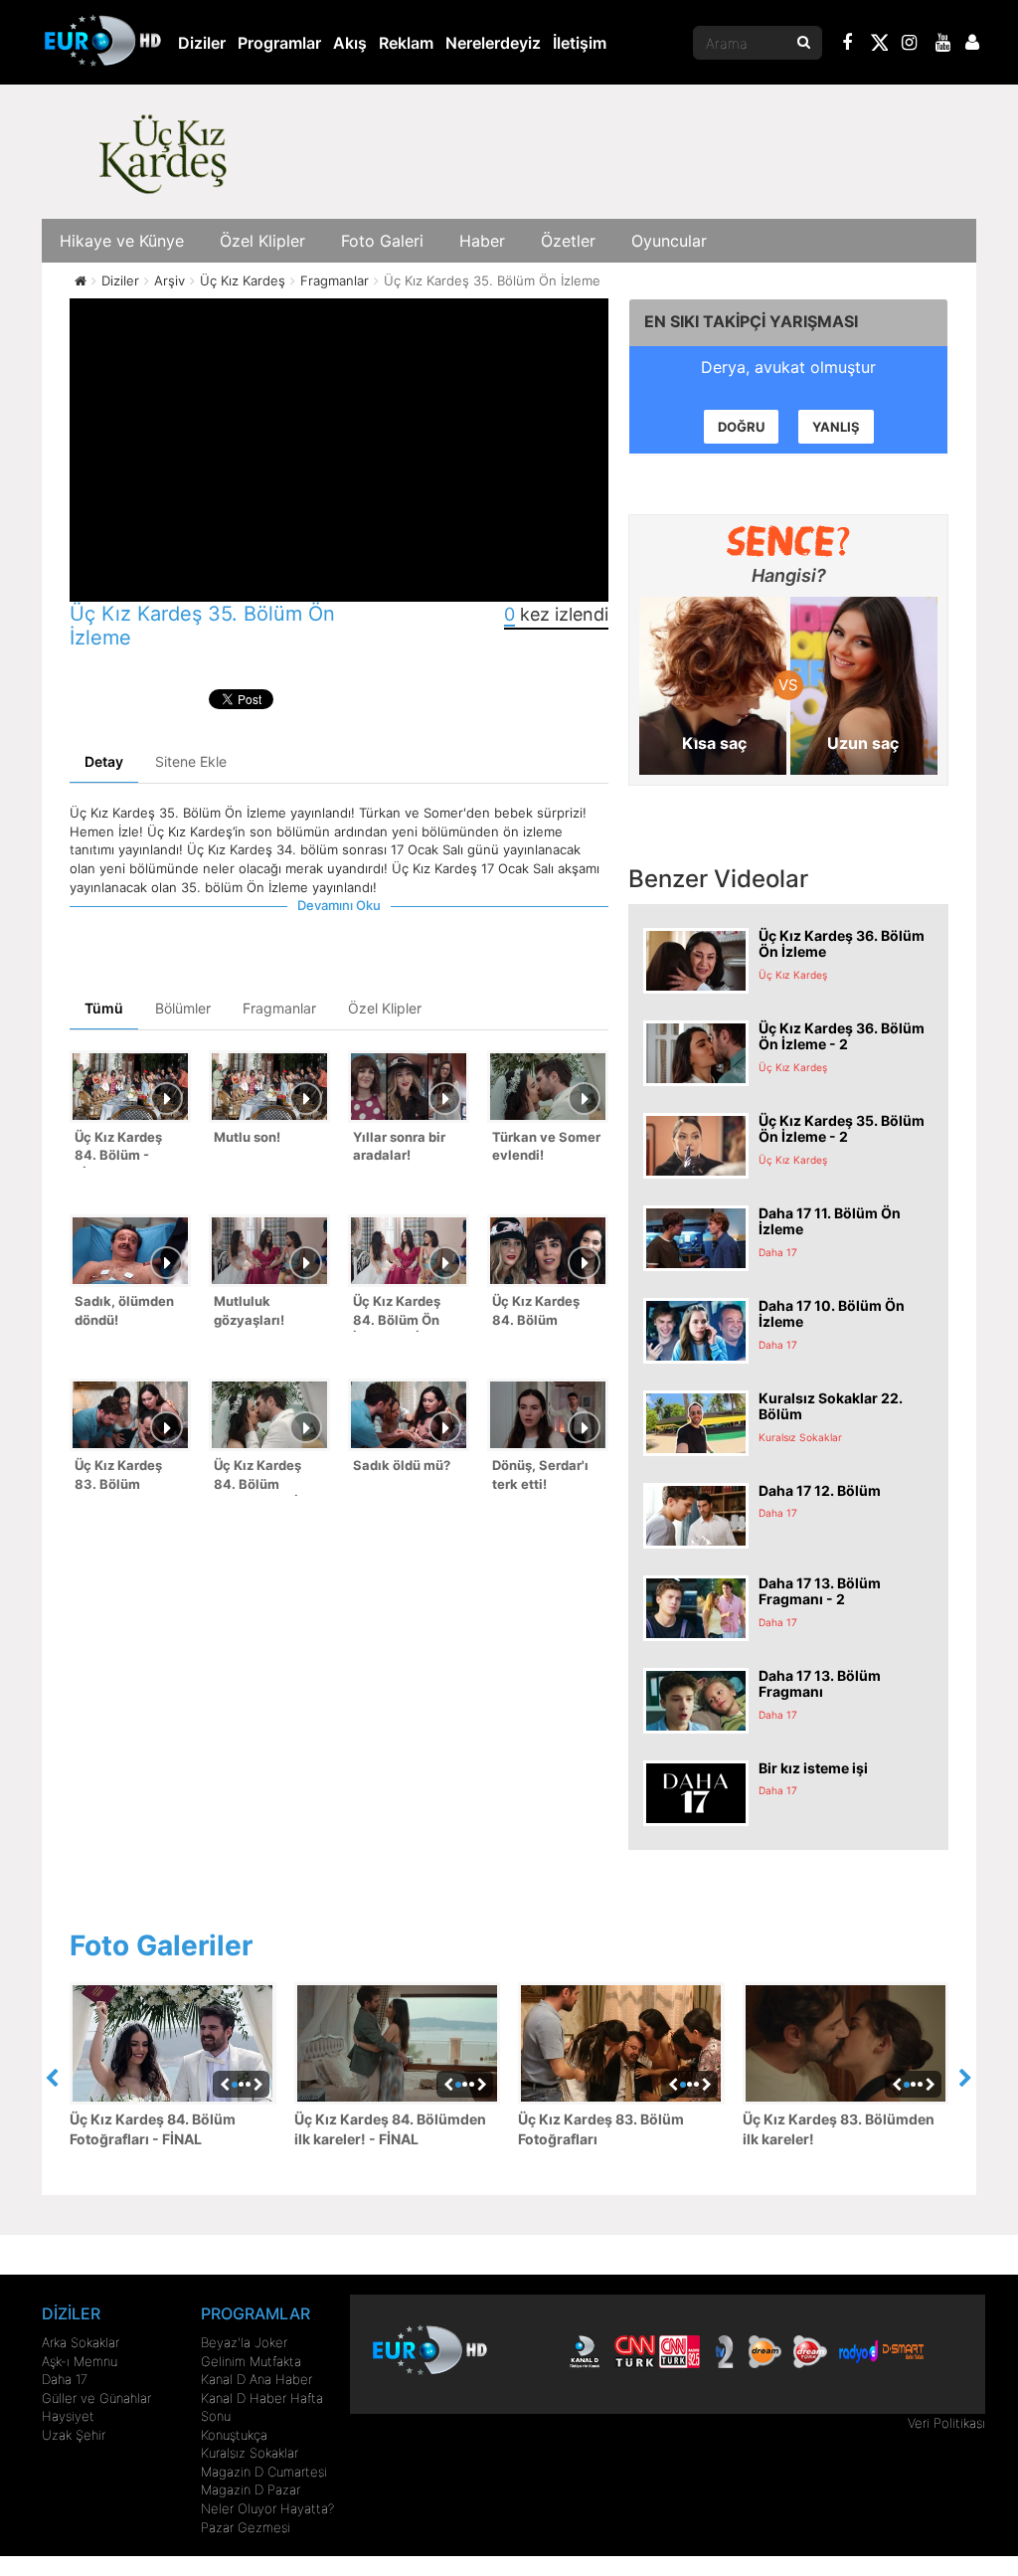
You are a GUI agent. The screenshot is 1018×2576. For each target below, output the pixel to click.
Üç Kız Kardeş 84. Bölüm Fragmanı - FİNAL (269, 1476)
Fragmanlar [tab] (279, 1008)
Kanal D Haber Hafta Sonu (262, 2407)
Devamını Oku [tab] (339, 905)
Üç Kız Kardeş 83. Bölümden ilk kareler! (839, 2129)
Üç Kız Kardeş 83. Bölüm (118, 1474)
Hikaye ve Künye (122, 241)
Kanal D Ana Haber (256, 2379)
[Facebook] (848, 45)
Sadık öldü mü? (402, 1465)
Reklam (406, 43)
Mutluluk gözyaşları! (249, 1310)
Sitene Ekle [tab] (191, 761)
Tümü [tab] (104, 1008)
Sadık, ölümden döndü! (124, 1310)
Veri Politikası (946, 2423)
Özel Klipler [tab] (385, 1008)
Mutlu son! (247, 1137)
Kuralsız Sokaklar (250, 2453)
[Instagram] (910, 45)
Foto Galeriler (161, 1945)
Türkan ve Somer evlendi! (546, 1146)
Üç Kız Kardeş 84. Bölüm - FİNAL (118, 1148)
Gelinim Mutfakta (251, 2361)
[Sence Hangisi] (789, 541)
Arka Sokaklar (81, 2342)
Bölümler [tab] (183, 1008)
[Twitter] (879, 46)
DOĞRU (741, 427)
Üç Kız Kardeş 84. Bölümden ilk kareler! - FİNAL (390, 2129)
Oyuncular (669, 241)
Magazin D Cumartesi (264, 2472)
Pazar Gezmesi (246, 2527)
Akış (350, 43)
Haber (482, 241)
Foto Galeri (382, 241)
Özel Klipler (262, 241)
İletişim (580, 43)
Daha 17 (65, 2379)
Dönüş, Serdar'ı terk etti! (540, 1474)
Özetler (568, 241)
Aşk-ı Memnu (80, 2361)
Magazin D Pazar (251, 2489)
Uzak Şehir (74, 2435)
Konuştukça (234, 2435)
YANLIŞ (836, 427)
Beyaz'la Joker (244, 2342)
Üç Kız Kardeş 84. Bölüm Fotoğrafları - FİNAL (153, 2129)
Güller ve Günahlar (96, 2398)
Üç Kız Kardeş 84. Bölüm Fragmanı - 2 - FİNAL (537, 1312)
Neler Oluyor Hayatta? (267, 2508)
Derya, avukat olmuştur (788, 367)
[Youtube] (943, 45)
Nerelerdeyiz (493, 43)
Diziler (202, 43)
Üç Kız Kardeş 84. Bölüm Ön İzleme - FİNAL (400, 1312)
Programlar (279, 43)
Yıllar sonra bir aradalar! (399, 1146)
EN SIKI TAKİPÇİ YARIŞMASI (751, 321)
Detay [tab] (104, 761)
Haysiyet (68, 2416)
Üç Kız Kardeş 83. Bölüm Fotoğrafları (601, 2129)
